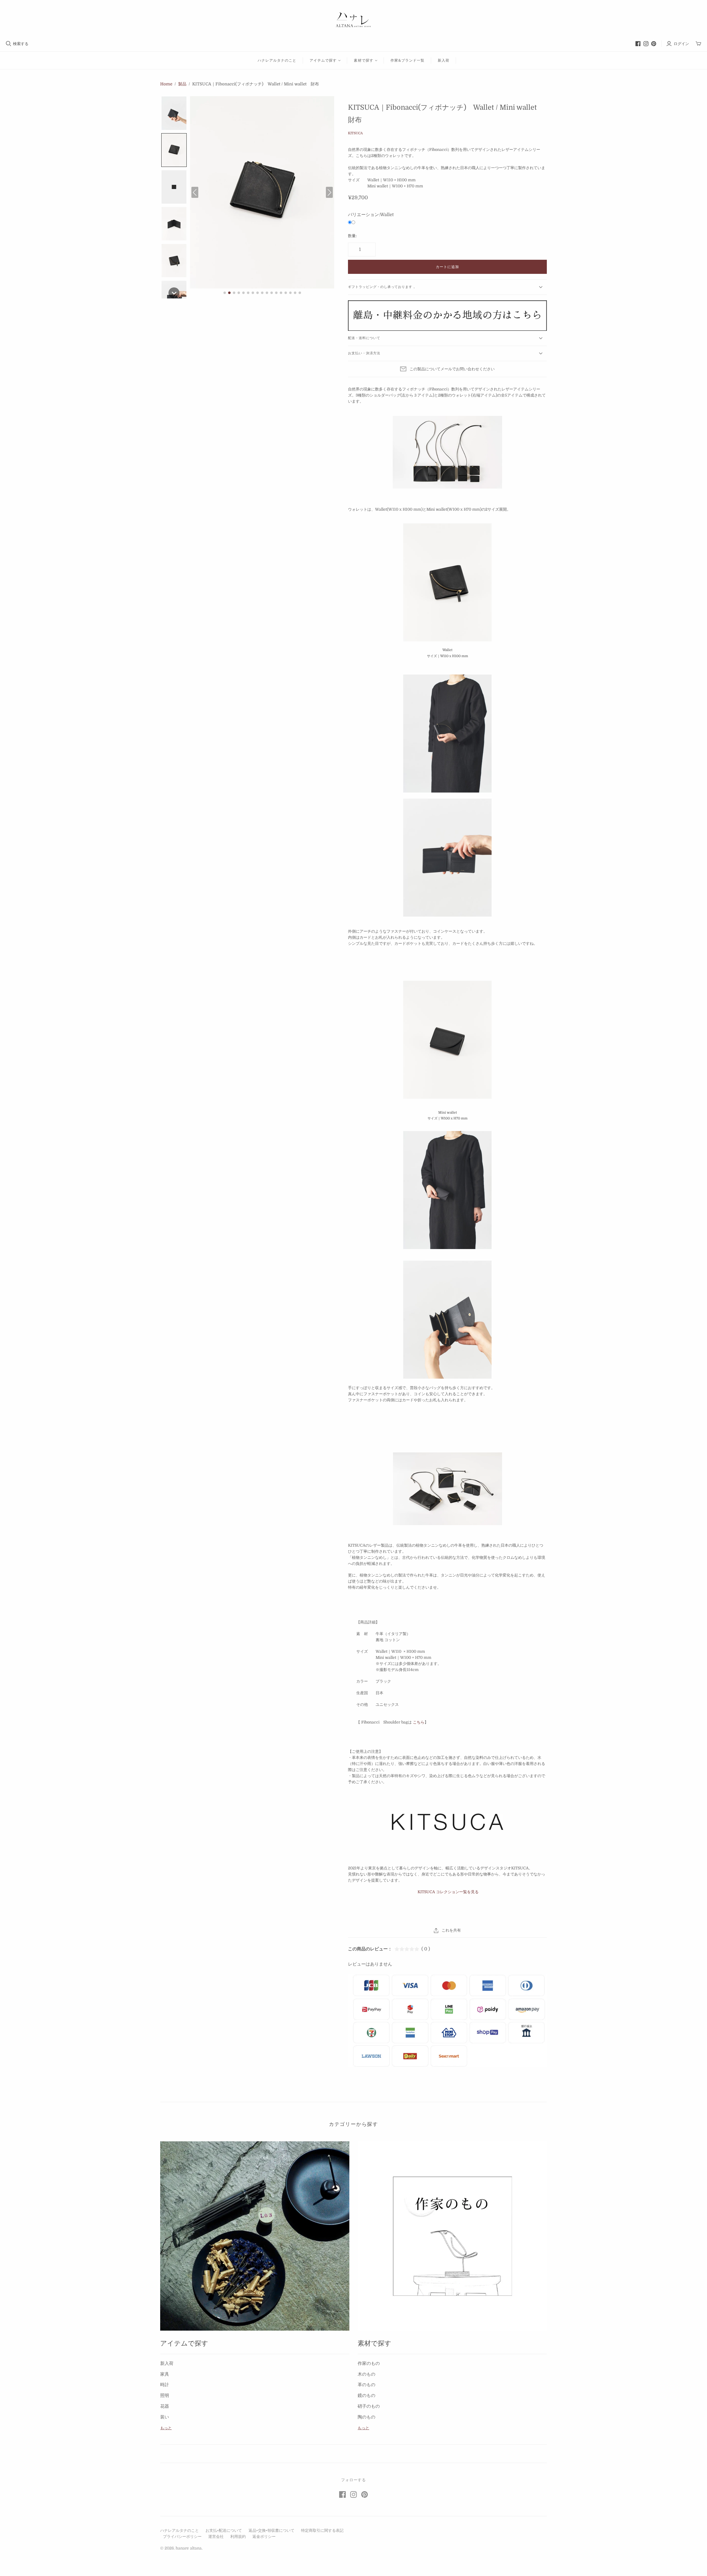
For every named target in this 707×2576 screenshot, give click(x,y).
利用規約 (238, 2536)
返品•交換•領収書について (271, 2530)
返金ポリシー (264, 2536)
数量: (352, 236)
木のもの (366, 2374)
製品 (182, 84)
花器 (165, 2406)
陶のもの (366, 2417)
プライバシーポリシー (182, 2536)
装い (165, 2417)
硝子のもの (369, 2406)
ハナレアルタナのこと (277, 60)
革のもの (366, 2385)
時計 (165, 2385)
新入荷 (444, 60)
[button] (174, 113)
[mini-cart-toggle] (698, 44)
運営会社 (216, 2536)
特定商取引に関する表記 (322, 2530)
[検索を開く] (9, 44)
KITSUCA (355, 133)
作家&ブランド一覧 (407, 60)
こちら (419, 1722)
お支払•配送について (224, 2530)
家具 (165, 2374)
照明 (165, 2396)
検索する (21, 44)
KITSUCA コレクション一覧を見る (448, 1892)
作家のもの (369, 2363)
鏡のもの (366, 2396)
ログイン (681, 44)
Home (166, 84)
